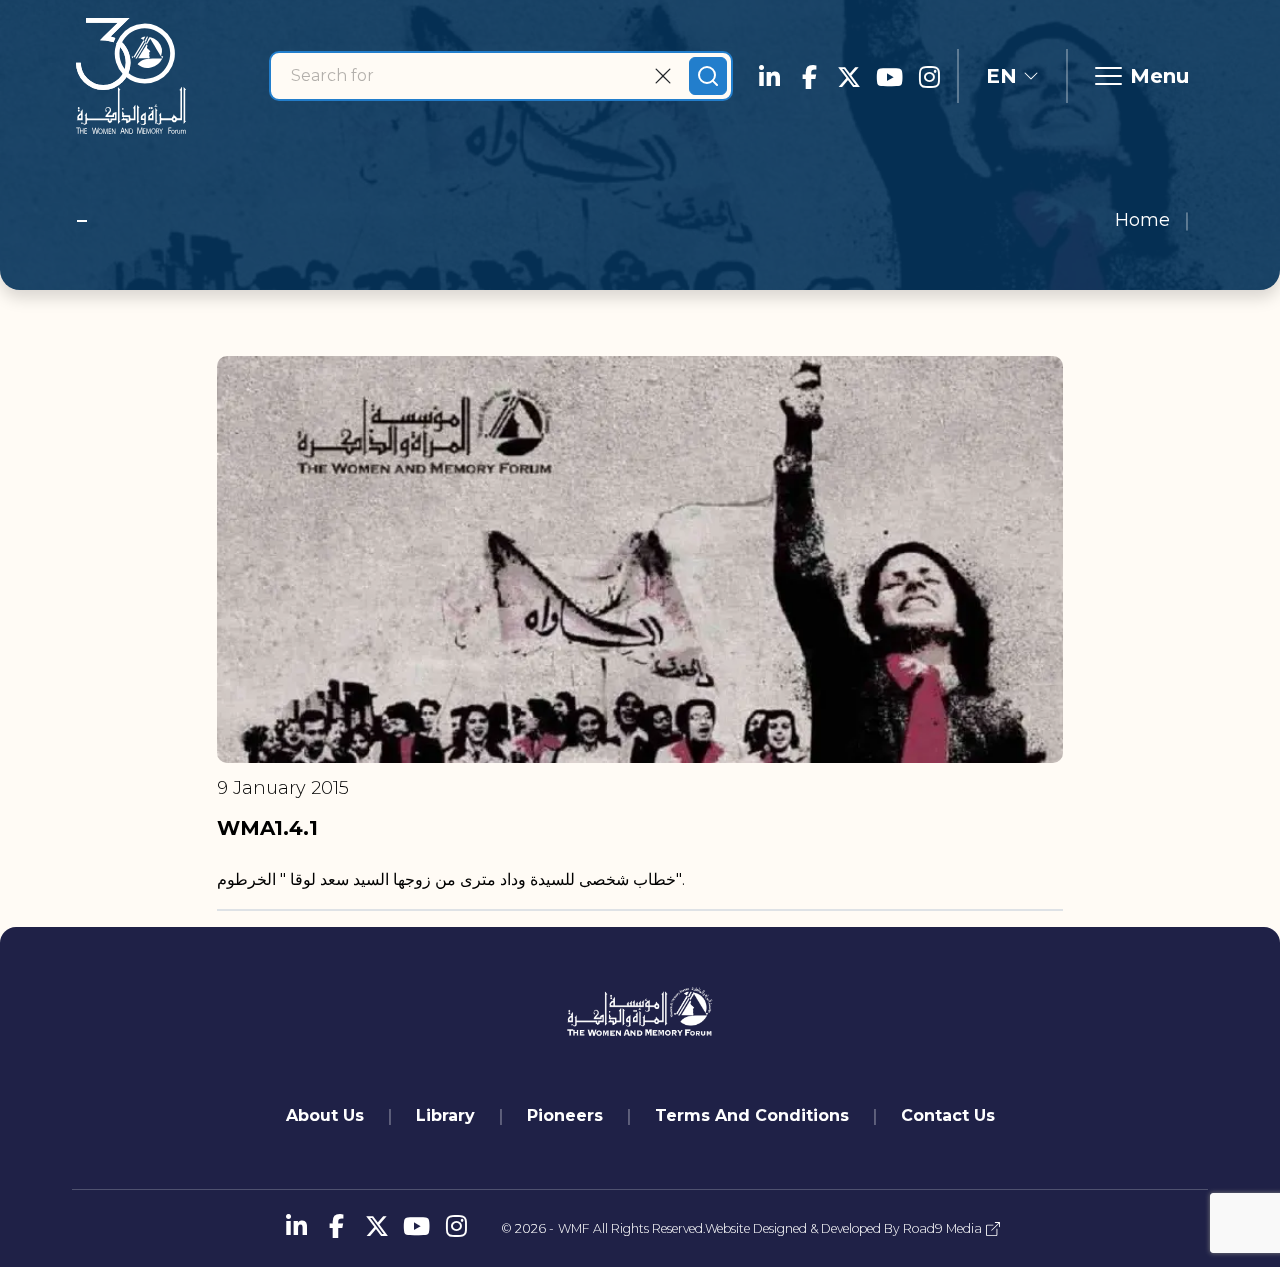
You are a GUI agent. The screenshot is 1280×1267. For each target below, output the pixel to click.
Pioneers (565, 1115)
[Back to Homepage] (131, 76)
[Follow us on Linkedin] (769, 76)
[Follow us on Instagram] (929, 76)
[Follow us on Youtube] (889, 76)
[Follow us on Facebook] (809, 76)
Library (445, 1115)
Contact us (948, 1115)
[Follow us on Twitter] (849, 76)
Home (1142, 220)
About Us (325, 1115)
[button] (1012, 76)
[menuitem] (325, 1116)
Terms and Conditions (752, 1115)
